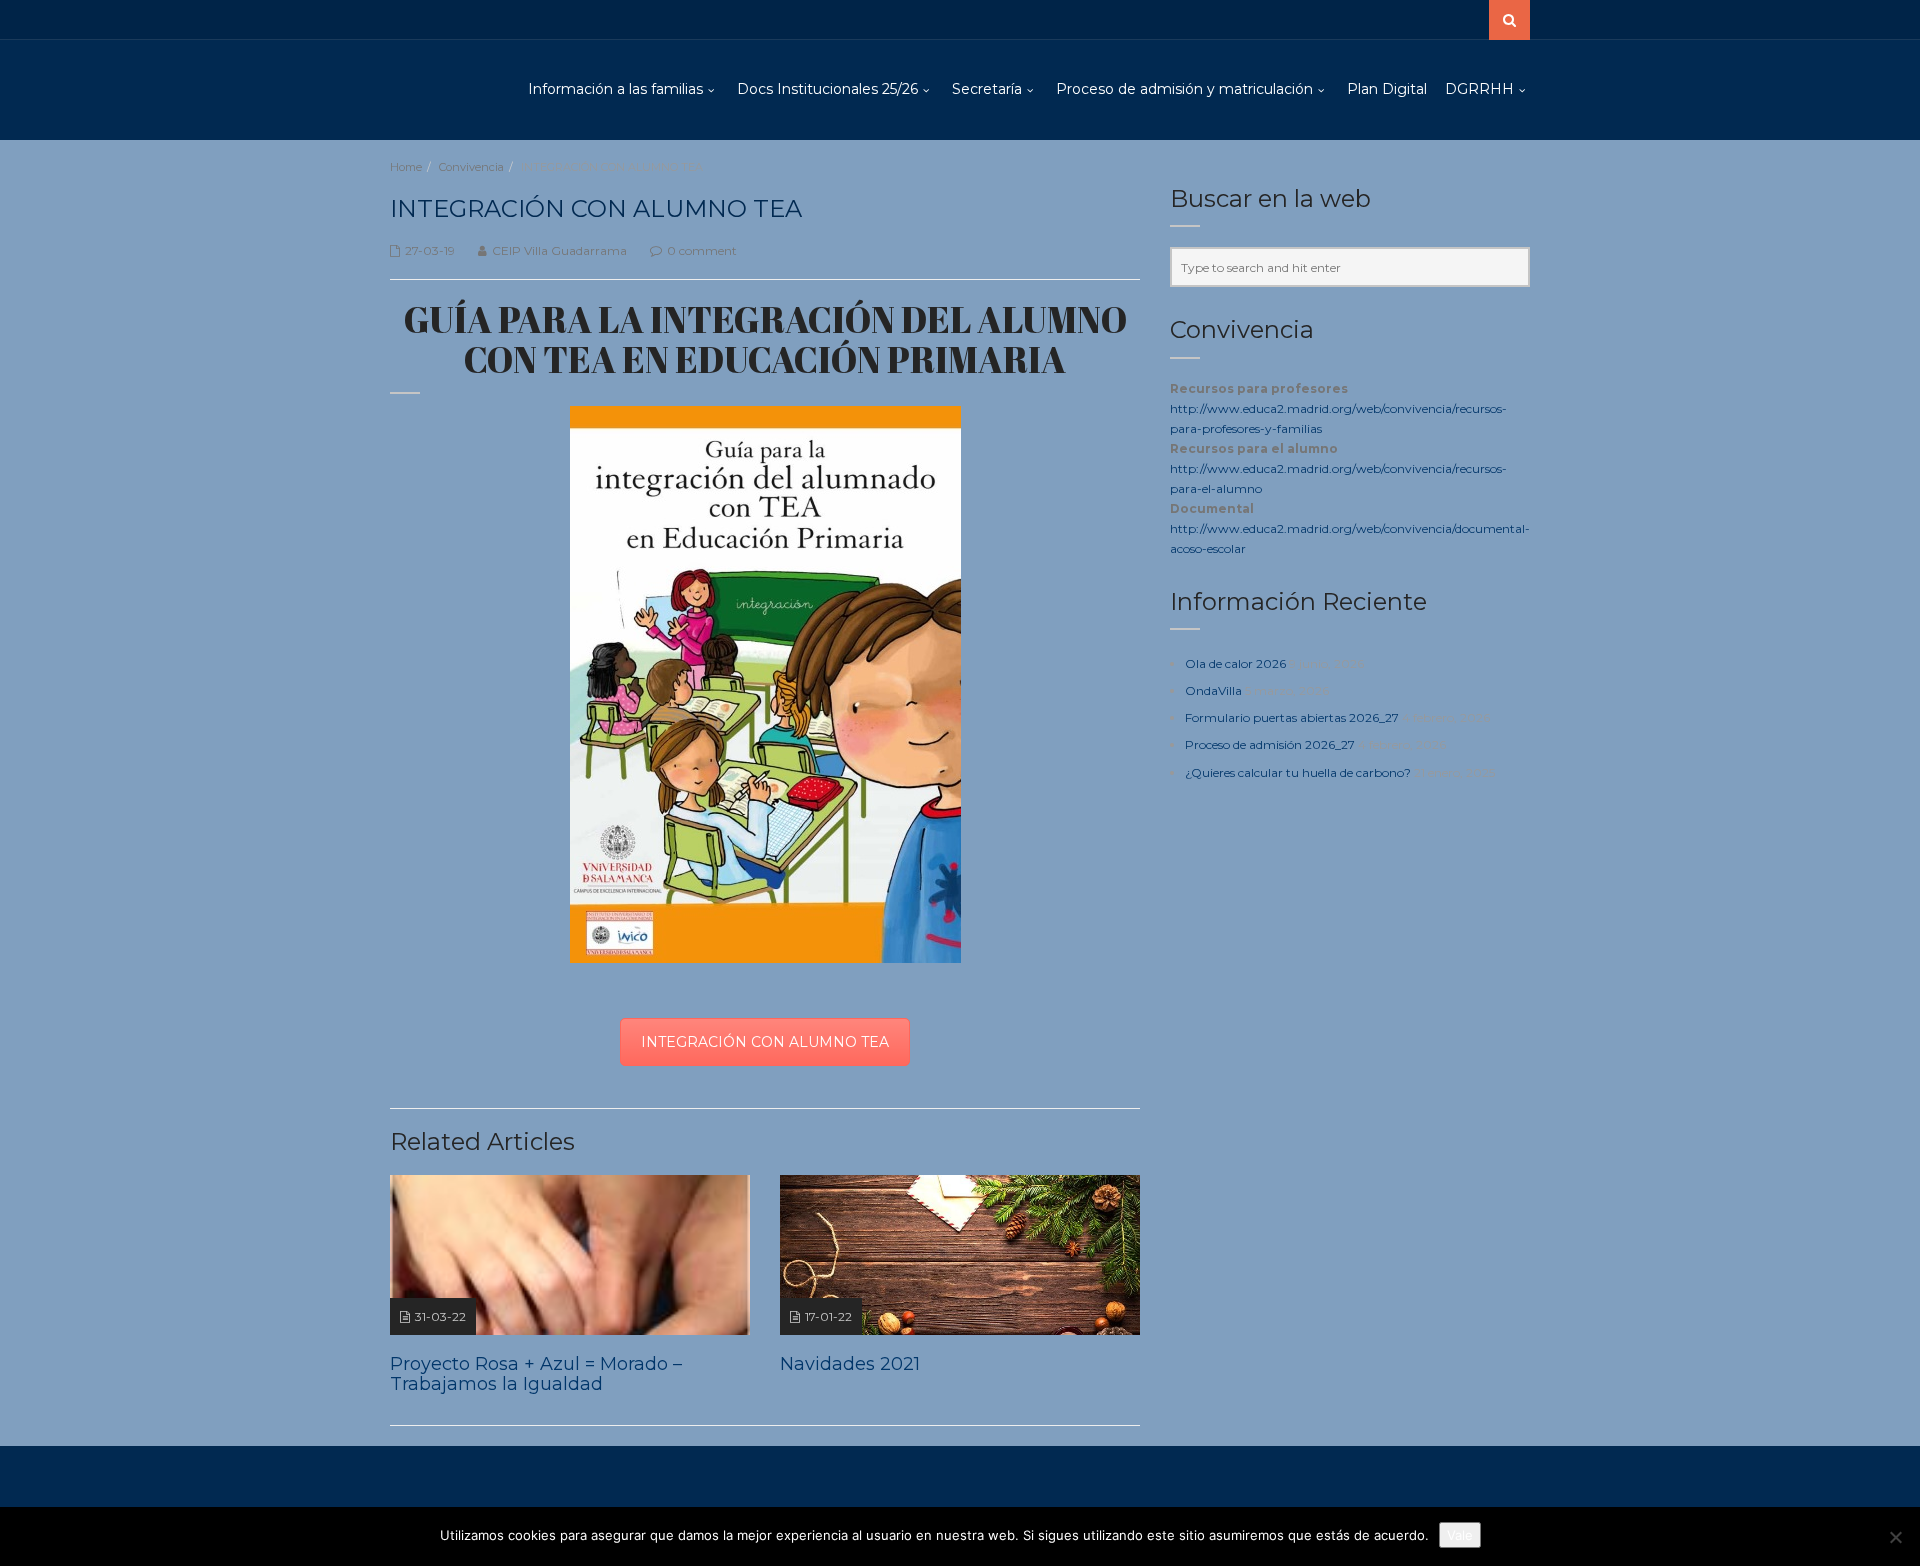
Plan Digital (1387, 89)
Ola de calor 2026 (1235, 663)
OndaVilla (1213, 690)
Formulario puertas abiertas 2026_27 (1292, 717)
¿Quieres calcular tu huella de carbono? (1298, 772)
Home (406, 167)
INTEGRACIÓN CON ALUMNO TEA (765, 1042)
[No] (1895, 1537)
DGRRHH (1479, 89)
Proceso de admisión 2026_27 (1270, 744)
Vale (1460, 1535)
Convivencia (471, 167)
